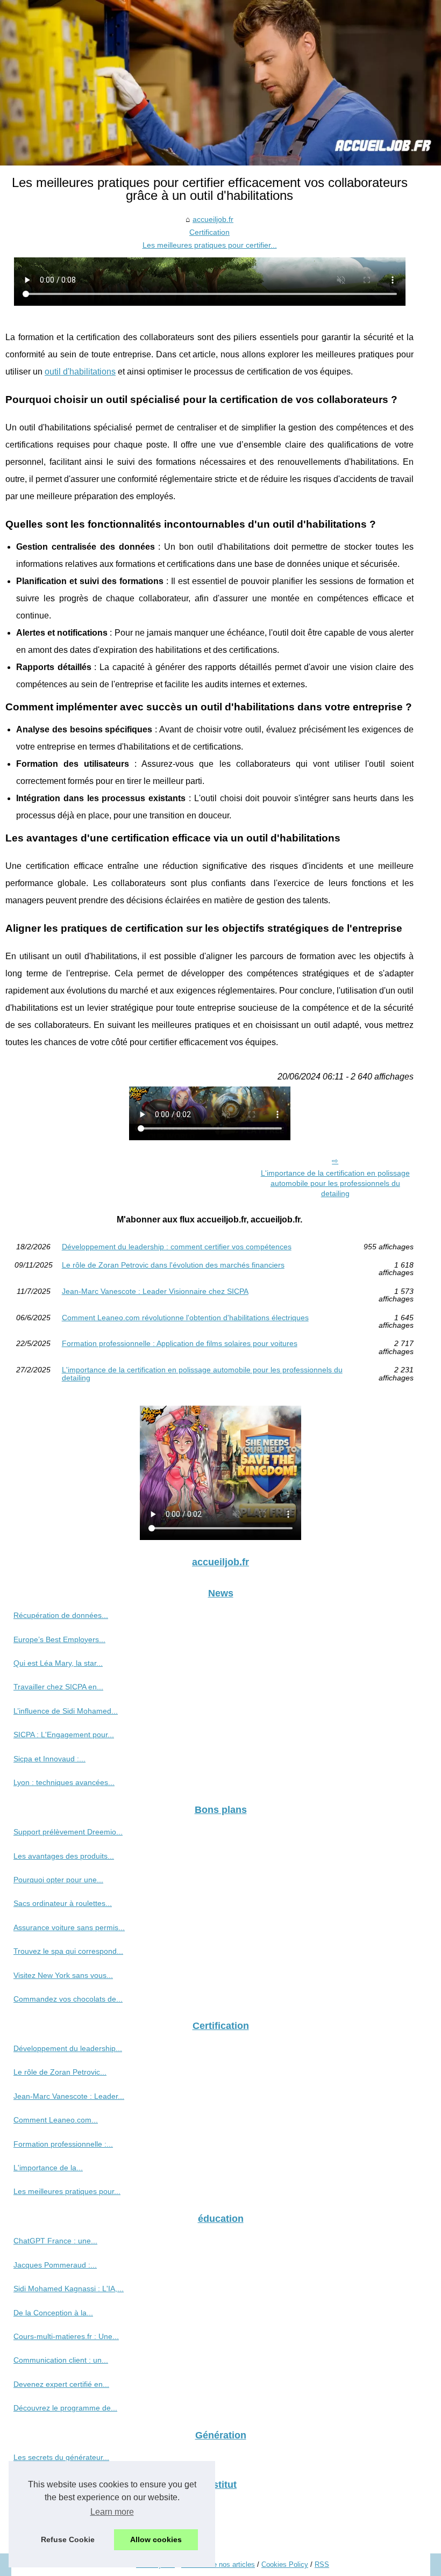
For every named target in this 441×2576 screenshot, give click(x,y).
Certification (209, 232)
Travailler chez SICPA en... (58, 1687)
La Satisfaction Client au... (58, 2507)
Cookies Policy (285, 2564)
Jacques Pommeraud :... (55, 2265)
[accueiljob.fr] (220, 83)
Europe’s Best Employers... (59, 1639)
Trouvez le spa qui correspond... (68, 1951)
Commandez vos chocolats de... (68, 1999)
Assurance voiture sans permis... (69, 1927)
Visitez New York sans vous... (63, 1975)
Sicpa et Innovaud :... (49, 1759)
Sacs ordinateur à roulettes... (63, 1903)
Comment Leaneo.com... (56, 2120)
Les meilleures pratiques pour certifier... (210, 245)
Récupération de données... (61, 1615)
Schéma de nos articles (218, 2564)
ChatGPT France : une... (55, 2241)
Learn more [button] (112, 2512)
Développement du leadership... (68, 2048)
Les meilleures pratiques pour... (67, 2191)
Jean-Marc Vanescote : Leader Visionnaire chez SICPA (155, 1291)
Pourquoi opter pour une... (58, 1880)
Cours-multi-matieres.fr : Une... (66, 2336)
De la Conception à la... (53, 2313)
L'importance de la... (48, 2168)
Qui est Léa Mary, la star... (58, 1663)
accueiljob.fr (213, 219)
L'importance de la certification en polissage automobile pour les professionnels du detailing (335, 1183)
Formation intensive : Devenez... (69, 2531)
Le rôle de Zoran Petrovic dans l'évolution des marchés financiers (173, 1265)
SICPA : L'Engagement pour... (64, 1735)
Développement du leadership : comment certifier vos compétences (177, 1247)
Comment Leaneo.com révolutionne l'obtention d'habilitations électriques (185, 1318)
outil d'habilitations (80, 372)
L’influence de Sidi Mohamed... (66, 1711)
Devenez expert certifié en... (61, 2384)
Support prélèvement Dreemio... (68, 1832)
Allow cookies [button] (156, 2539)
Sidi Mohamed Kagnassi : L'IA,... (69, 2289)
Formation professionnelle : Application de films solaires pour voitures (180, 1344)
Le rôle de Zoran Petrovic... (60, 2072)
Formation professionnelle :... (63, 2144)
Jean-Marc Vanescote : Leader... (69, 2096)
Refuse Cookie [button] (68, 2539)
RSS (322, 2564)
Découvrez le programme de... (65, 2408)
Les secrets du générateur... (61, 2457)
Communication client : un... (61, 2360)
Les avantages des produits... (64, 1856)
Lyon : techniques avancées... (64, 1782)
